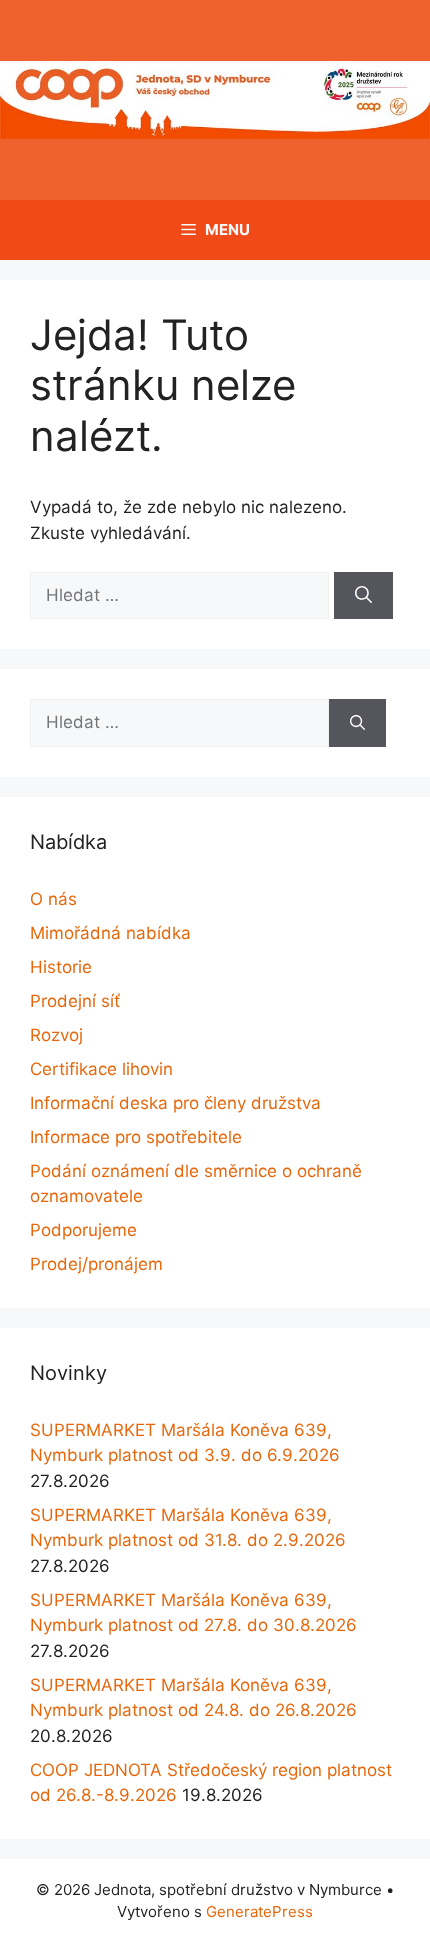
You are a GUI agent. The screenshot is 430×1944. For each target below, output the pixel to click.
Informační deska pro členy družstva (175, 1103)
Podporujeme (83, 1230)
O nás (53, 899)
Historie (61, 967)
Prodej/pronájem (96, 1264)
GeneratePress (259, 1911)
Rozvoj (56, 1035)
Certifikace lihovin (101, 1069)
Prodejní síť (75, 1001)
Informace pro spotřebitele (136, 1137)
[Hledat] (363, 596)
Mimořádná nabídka (110, 933)
